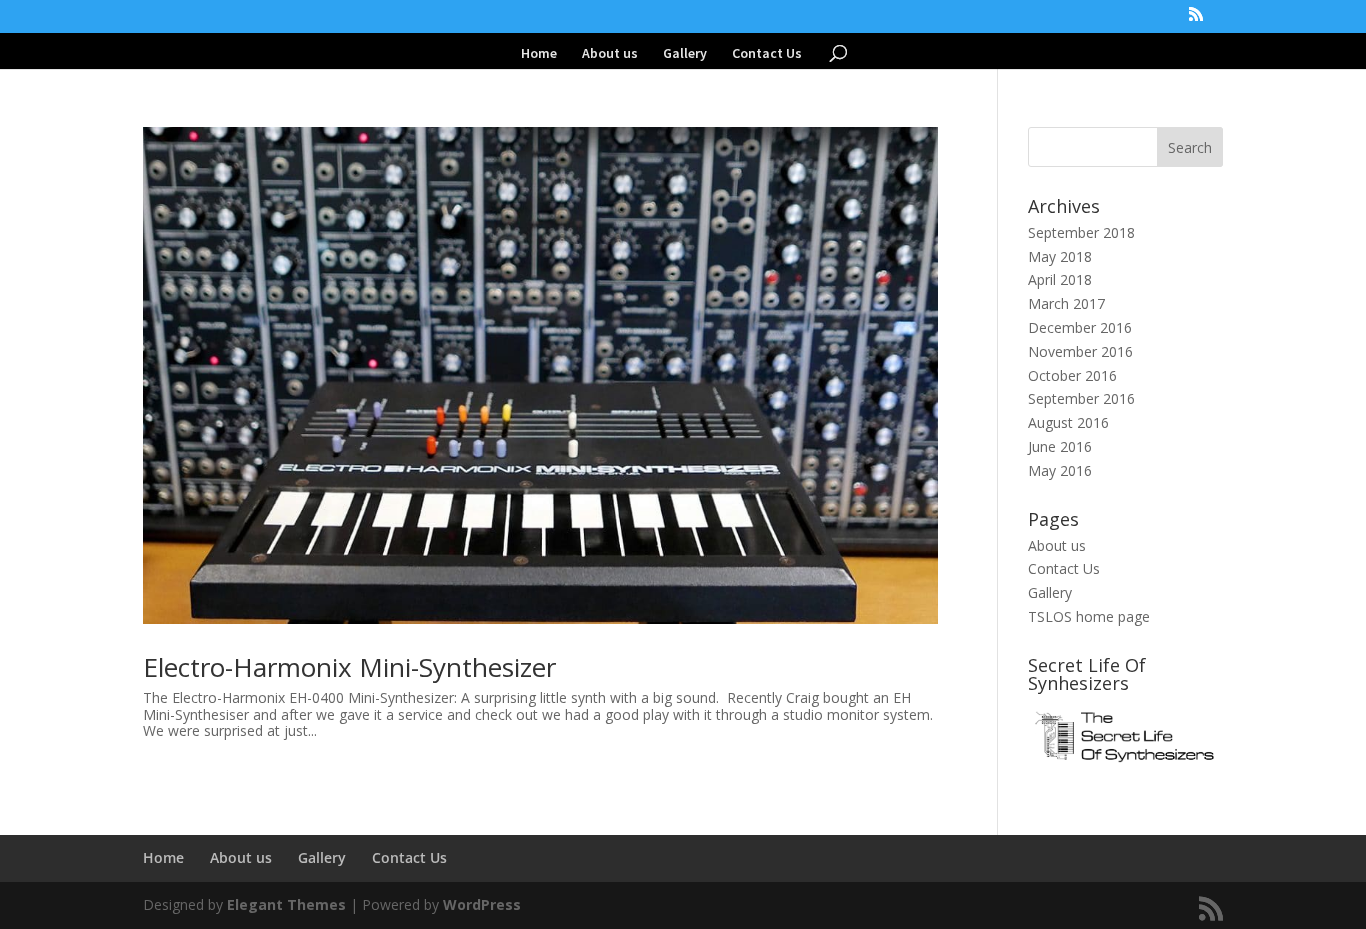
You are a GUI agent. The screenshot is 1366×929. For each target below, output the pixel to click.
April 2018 (1060, 279)
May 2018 (1060, 256)
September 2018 (1081, 232)
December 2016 (1080, 327)
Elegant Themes (286, 904)
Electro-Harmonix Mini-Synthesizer (349, 667)
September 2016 (1081, 398)
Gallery (685, 54)
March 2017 (1066, 303)
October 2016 (1072, 375)
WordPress (482, 904)
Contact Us (767, 54)
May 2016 (1060, 470)
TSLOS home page (1089, 616)
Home (539, 54)
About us (610, 54)
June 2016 (1060, 446)
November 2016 (1080, 351)
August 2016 (1068, 422)
